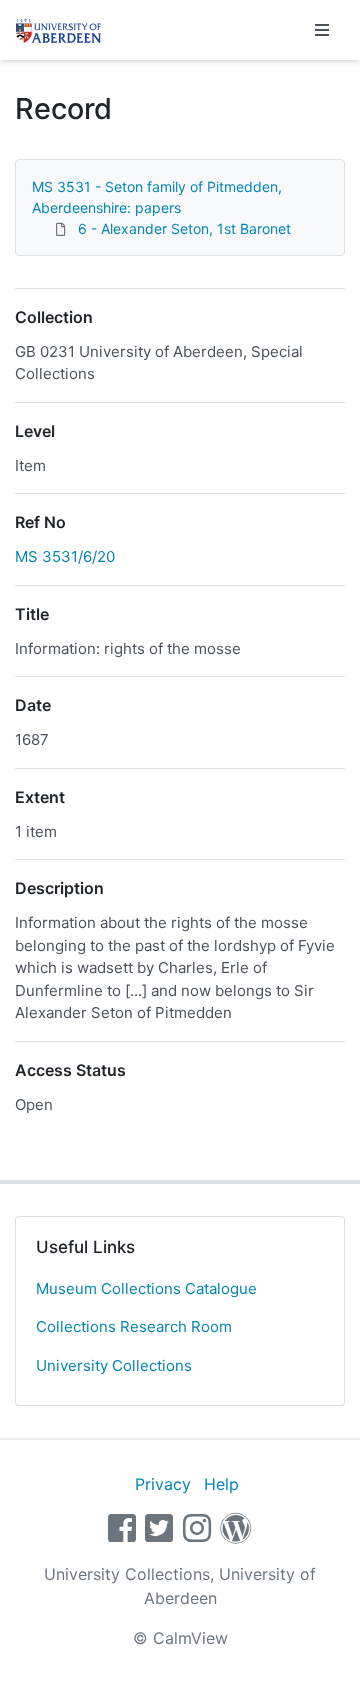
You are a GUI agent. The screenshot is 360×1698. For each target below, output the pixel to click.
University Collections (114, 1365)
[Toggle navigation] (322, 30)
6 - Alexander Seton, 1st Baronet (184, 228)
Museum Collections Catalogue (146, 1288)
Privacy (163, 1484)
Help (221, 1484)
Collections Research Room (134, 1326)
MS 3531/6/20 (65, 556)
